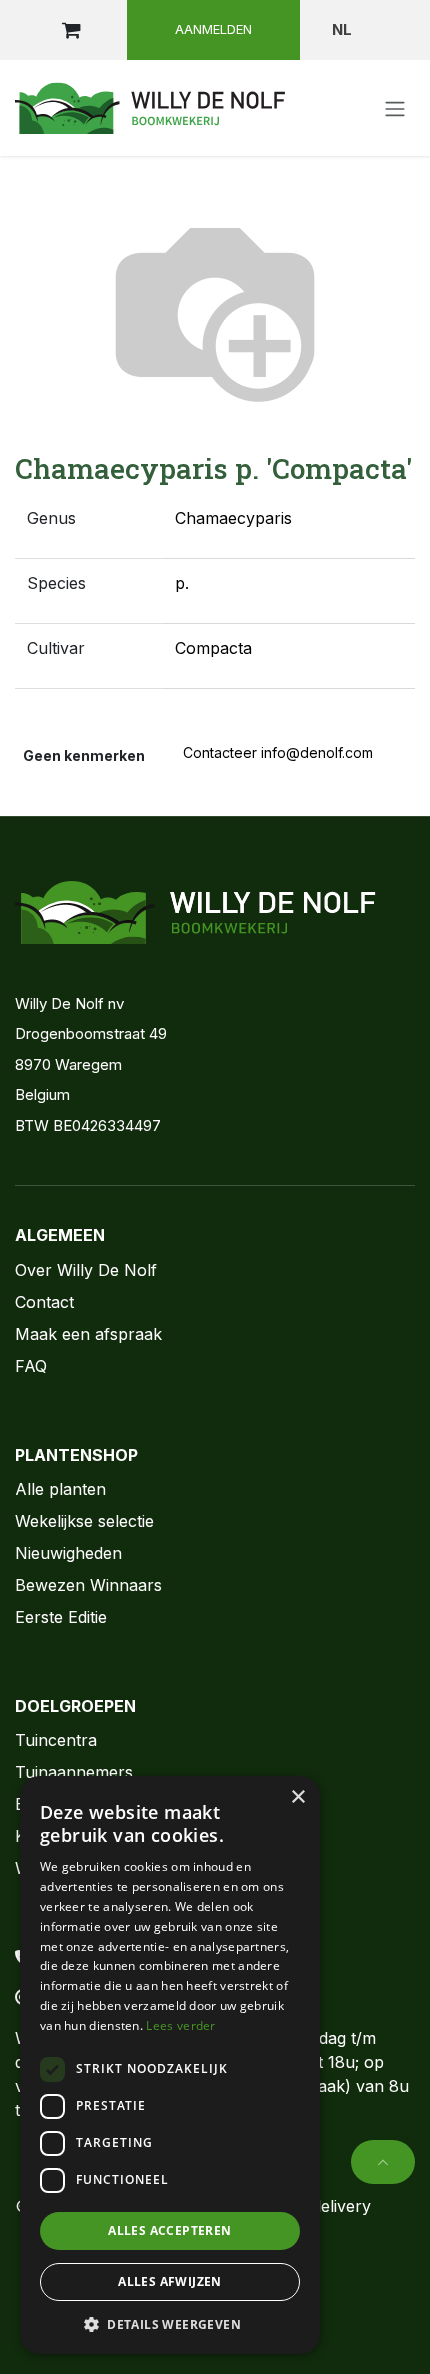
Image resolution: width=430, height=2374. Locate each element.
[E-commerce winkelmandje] (71, 30)
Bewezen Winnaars (88, 1585)
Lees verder (180, 2025)
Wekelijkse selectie (84, 1521)
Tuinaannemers (74, 1772)
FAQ (31, 1366)
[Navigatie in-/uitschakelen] (395, 108)
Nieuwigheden (68, 1553)
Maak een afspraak (88, 1334)
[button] (383, 2162)
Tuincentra (56, 1740)
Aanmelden (213, 29)
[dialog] (170, 2065)
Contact (44, 1302)
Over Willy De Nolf (86, 1270)
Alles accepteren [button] (169, 2230)
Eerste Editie (61, 1617)
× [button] (297, 1797)
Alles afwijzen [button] (170, 2281)
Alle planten (60, 1489)
